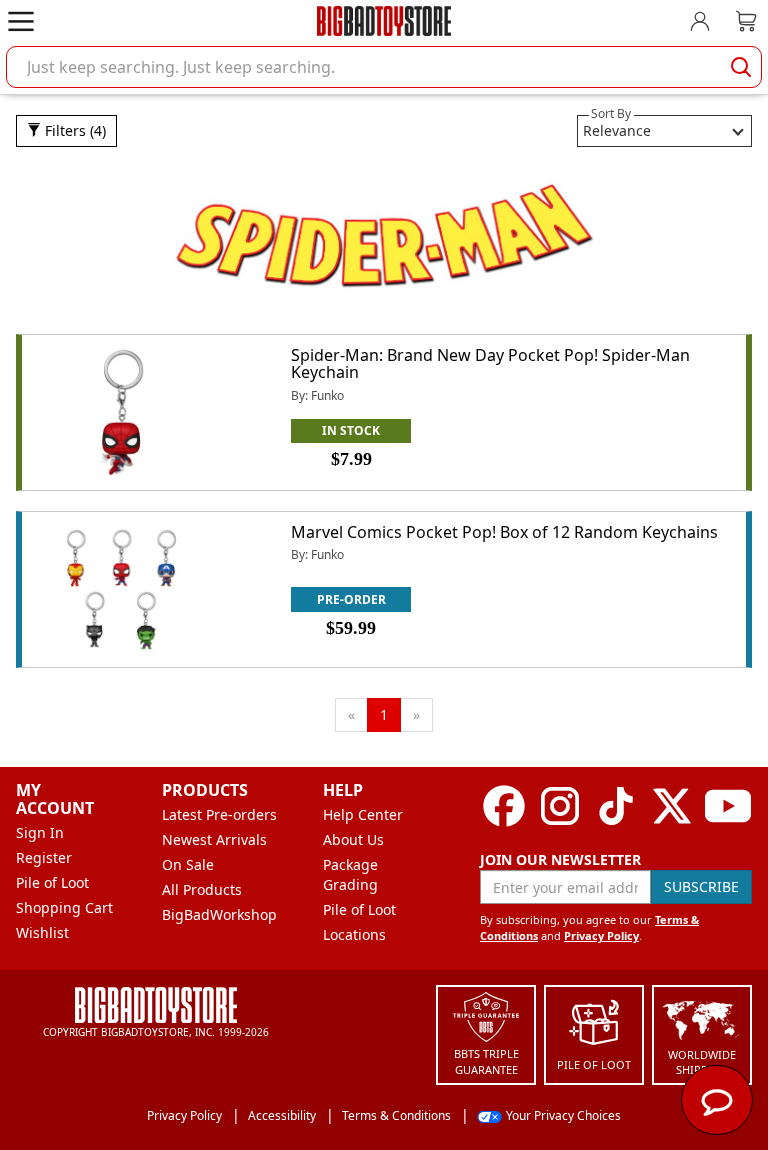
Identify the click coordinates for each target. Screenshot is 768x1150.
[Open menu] (21, 21)
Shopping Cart (64, 907)
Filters (73, 130)
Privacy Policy (601, 935)
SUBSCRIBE (701, 886)
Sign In (40, 832)
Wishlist (42, 932)
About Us (353, 839)
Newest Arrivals (214, 839)
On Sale (188, 864)
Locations (354, 934)
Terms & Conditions (396, 1115)
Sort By (611, 113)
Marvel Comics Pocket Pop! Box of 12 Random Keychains (504, 532)
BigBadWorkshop (219, 914)
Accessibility (282, 1115)
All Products (202, 889)
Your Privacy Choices (563, 1115)
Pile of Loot (52, 882)
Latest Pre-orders (219, 814)
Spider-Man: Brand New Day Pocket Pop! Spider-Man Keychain (490, 364)
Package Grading (350, 874)
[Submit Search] (741, 67)
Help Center (363, 814)
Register (44, 857)
